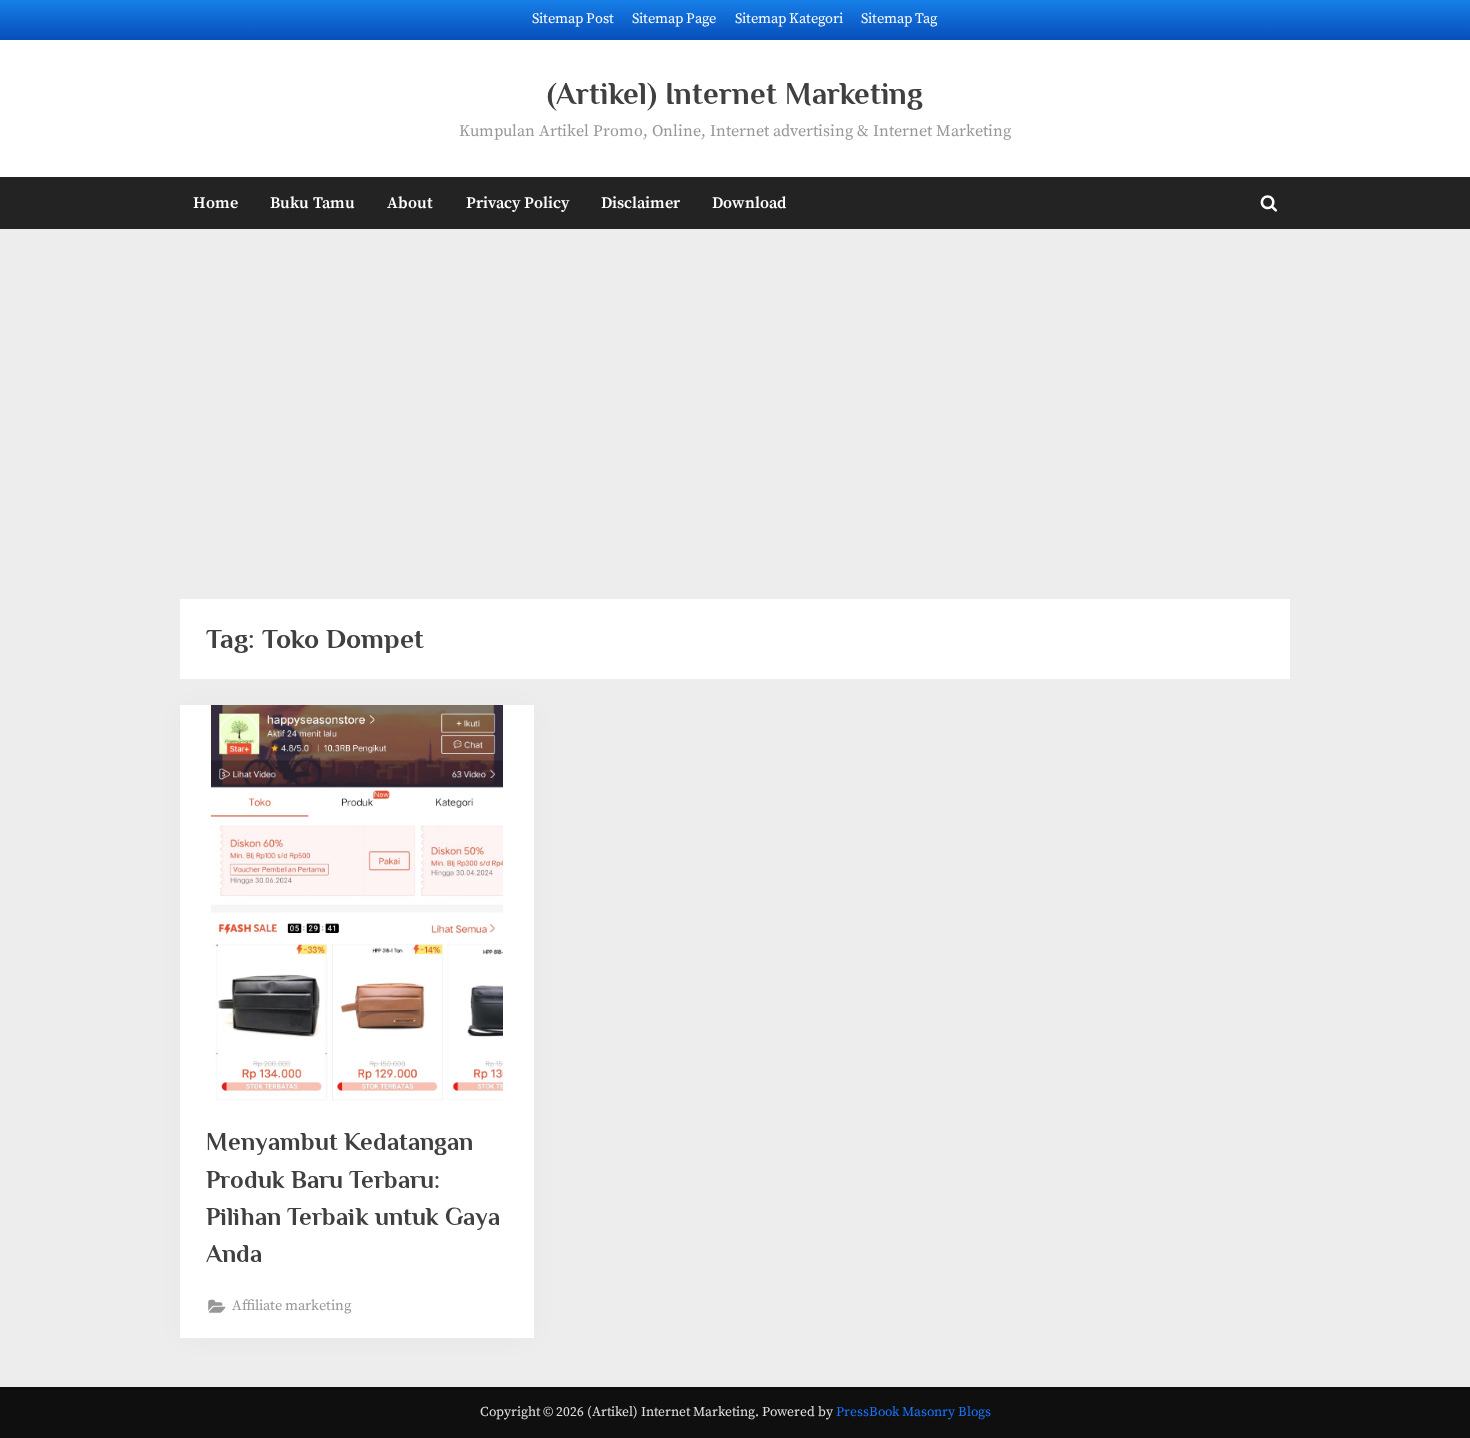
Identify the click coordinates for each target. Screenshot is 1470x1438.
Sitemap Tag (899, 19)
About (410, 203)
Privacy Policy (517, 203)
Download (749, 203)
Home (215, 203)
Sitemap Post (573, 19)
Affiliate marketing (291, 1306)
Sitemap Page (674, 19)
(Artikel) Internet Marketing (735, 93)
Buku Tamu (312, 203)
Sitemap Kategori (789, 19)
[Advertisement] (735, 401)
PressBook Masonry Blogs (913, 1412)
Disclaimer (640, 203)
